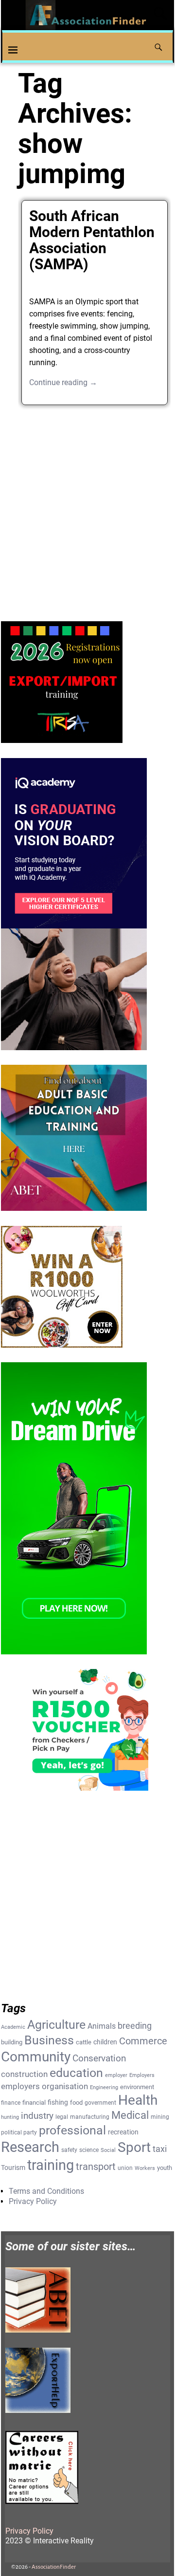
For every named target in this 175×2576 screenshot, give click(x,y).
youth (165, 2168)
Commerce (143, 2041)
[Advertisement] (87, 509)
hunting (10, 2117)
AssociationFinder (54, 2567)
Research (30, 2147)
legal (62, 2117)
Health (138, 2100)
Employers (142, 2075)
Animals (102, 2026)
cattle (84, 2042)
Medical (130, 2115)
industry (37, 2116)
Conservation (99, 2058)
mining (160, 2117)
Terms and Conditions (46, 2191)
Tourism (13, 2168)
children (105, 2042)
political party (19, 2132)
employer (116, 2075)
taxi (160, 2149)
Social (108, 2150)
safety (69, 2150)
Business (49, 2040)
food (76, 2103)
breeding (135, 2026)
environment (137, 2087)
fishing (58, 2102)
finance (11, 2103)
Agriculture (56, 2025)
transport (96, 2167)
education (76, 2073)
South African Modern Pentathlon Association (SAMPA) (92, 240)
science (89, 2150)
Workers (145, 2168)
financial (34, 2103)
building (12, 2042)
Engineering (104, 2087)
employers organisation (44, 2086)
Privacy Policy (33, 2201)
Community (36, 2057)
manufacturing (90, 2117)
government (100, 2103)
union (125, 2168)
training (51, 2165)
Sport (134, 2147)
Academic (13, 2027)
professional (72, 2130)
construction (24, 2074)
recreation (123, 2132)
